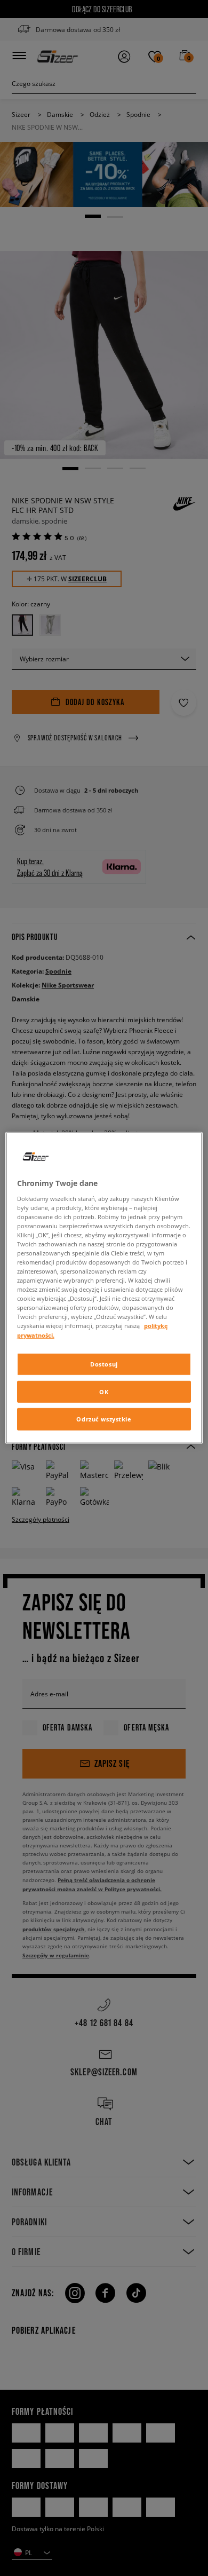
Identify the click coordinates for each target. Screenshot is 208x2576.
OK (104, 1391)
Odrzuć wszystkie (104, 1419)
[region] (104, 1288)
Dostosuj (104, 1364)
